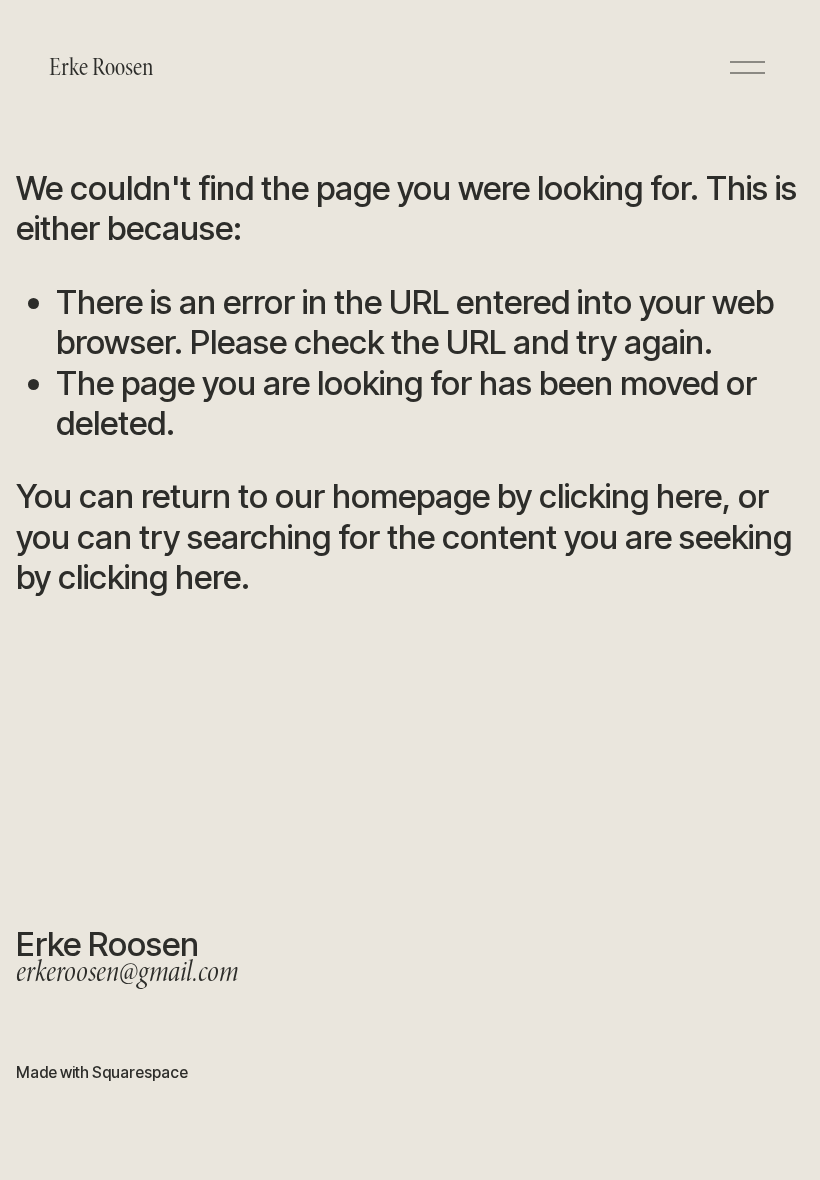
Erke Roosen (101, 67)
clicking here (630, 496)
